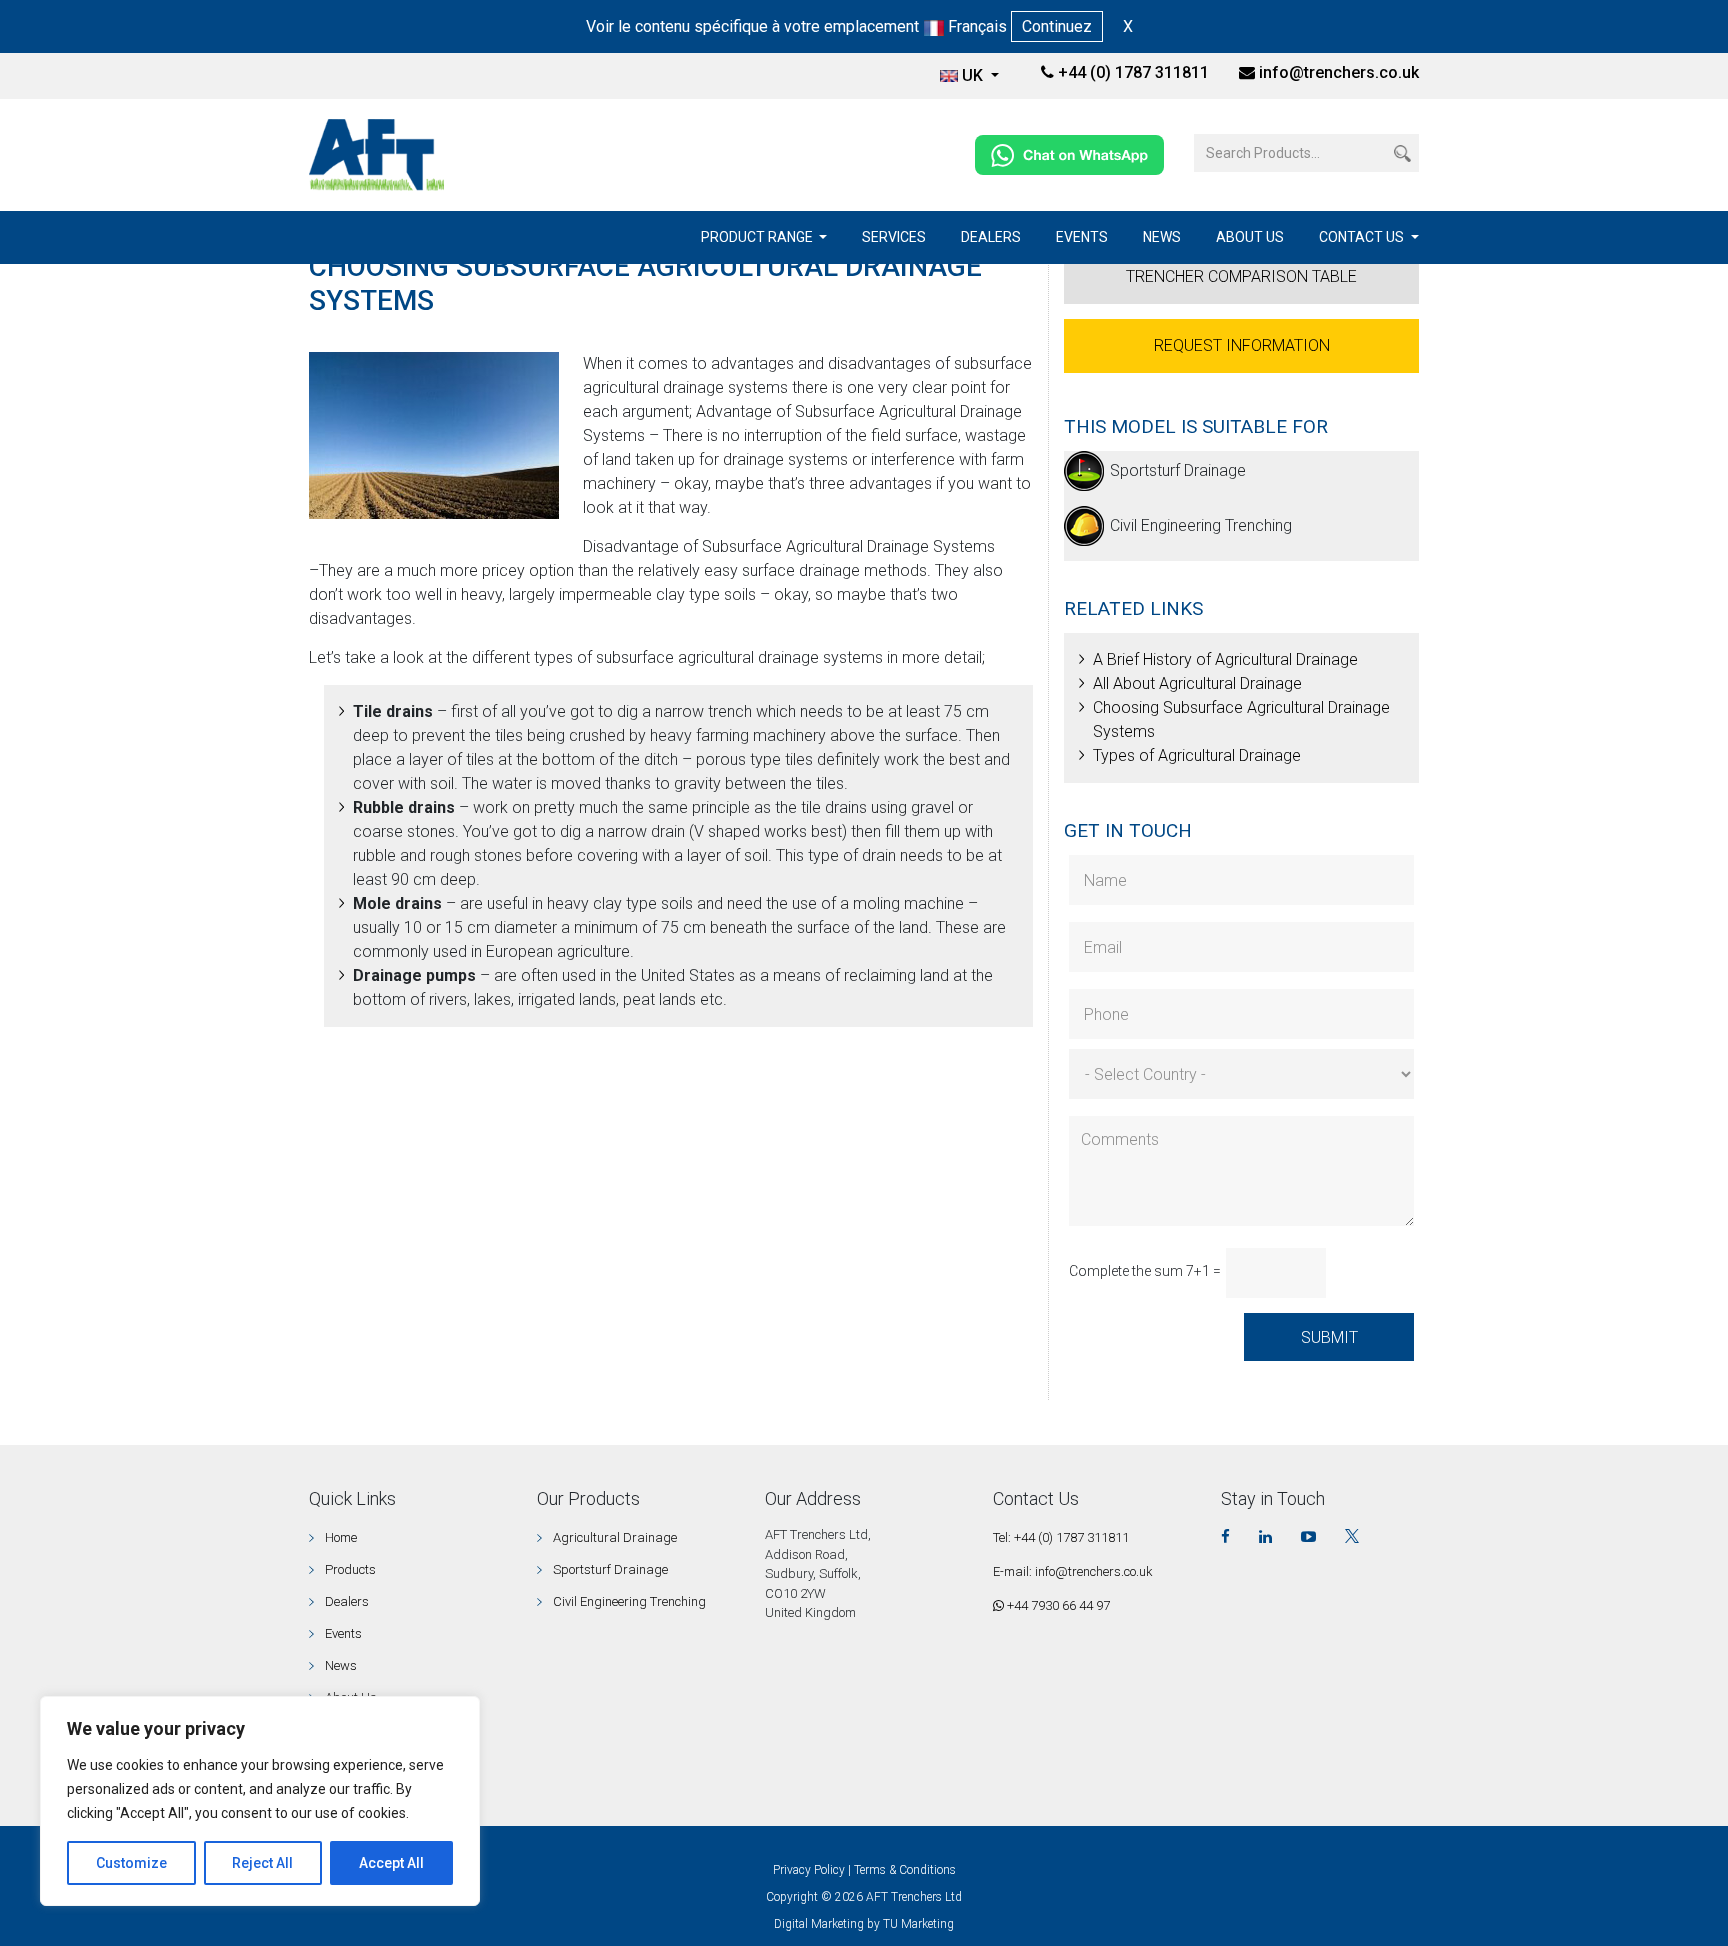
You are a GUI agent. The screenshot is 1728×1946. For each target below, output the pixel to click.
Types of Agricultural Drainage (1197, 755)
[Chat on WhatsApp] (1069, 153)
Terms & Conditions (905, 1870)
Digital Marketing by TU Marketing (864, 1924)
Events (1082, 237)
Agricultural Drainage (615, 1537)
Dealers (991, 237)
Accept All (391, 1863)
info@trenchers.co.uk (1339, 72)
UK (974, 75)
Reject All (262, 1863)
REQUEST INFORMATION (1242, 345)
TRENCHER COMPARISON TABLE (1241, 276)
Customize (131, 1863)
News (1162, 237)
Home (341, 1537)
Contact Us (1363, 237)
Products (350, 1569)
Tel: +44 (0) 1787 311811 (1061, 1537)
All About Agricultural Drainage (1197, 683)
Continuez (1057, 26)
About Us (1250, 237)
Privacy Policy (809, 1870)
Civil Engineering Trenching (1201, 525)
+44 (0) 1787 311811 (1131, 72)
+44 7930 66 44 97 (1057, 1605)
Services (894, 237)
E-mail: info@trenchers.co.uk (1073, 1571)
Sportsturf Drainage (1178, 470)
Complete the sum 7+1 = (1145, 1271)
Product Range (758, 237)
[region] (260, 1801)
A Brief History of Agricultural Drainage (1225, 659)
